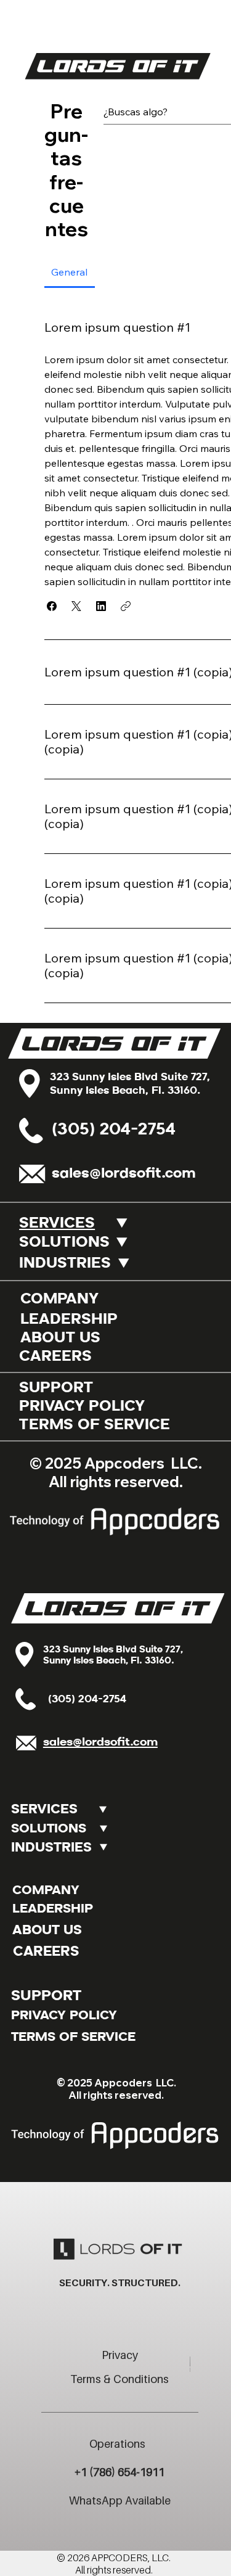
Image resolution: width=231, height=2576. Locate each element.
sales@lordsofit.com (124, 1174)
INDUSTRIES (65, 1264)
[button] (52, 606)
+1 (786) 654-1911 (120, 2472)
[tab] (70, 272)
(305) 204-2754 (114, 1130)
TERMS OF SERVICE (95, 1425)
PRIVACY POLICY (82, 1407)
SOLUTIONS (64, 1243)
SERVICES (57, 1224)
